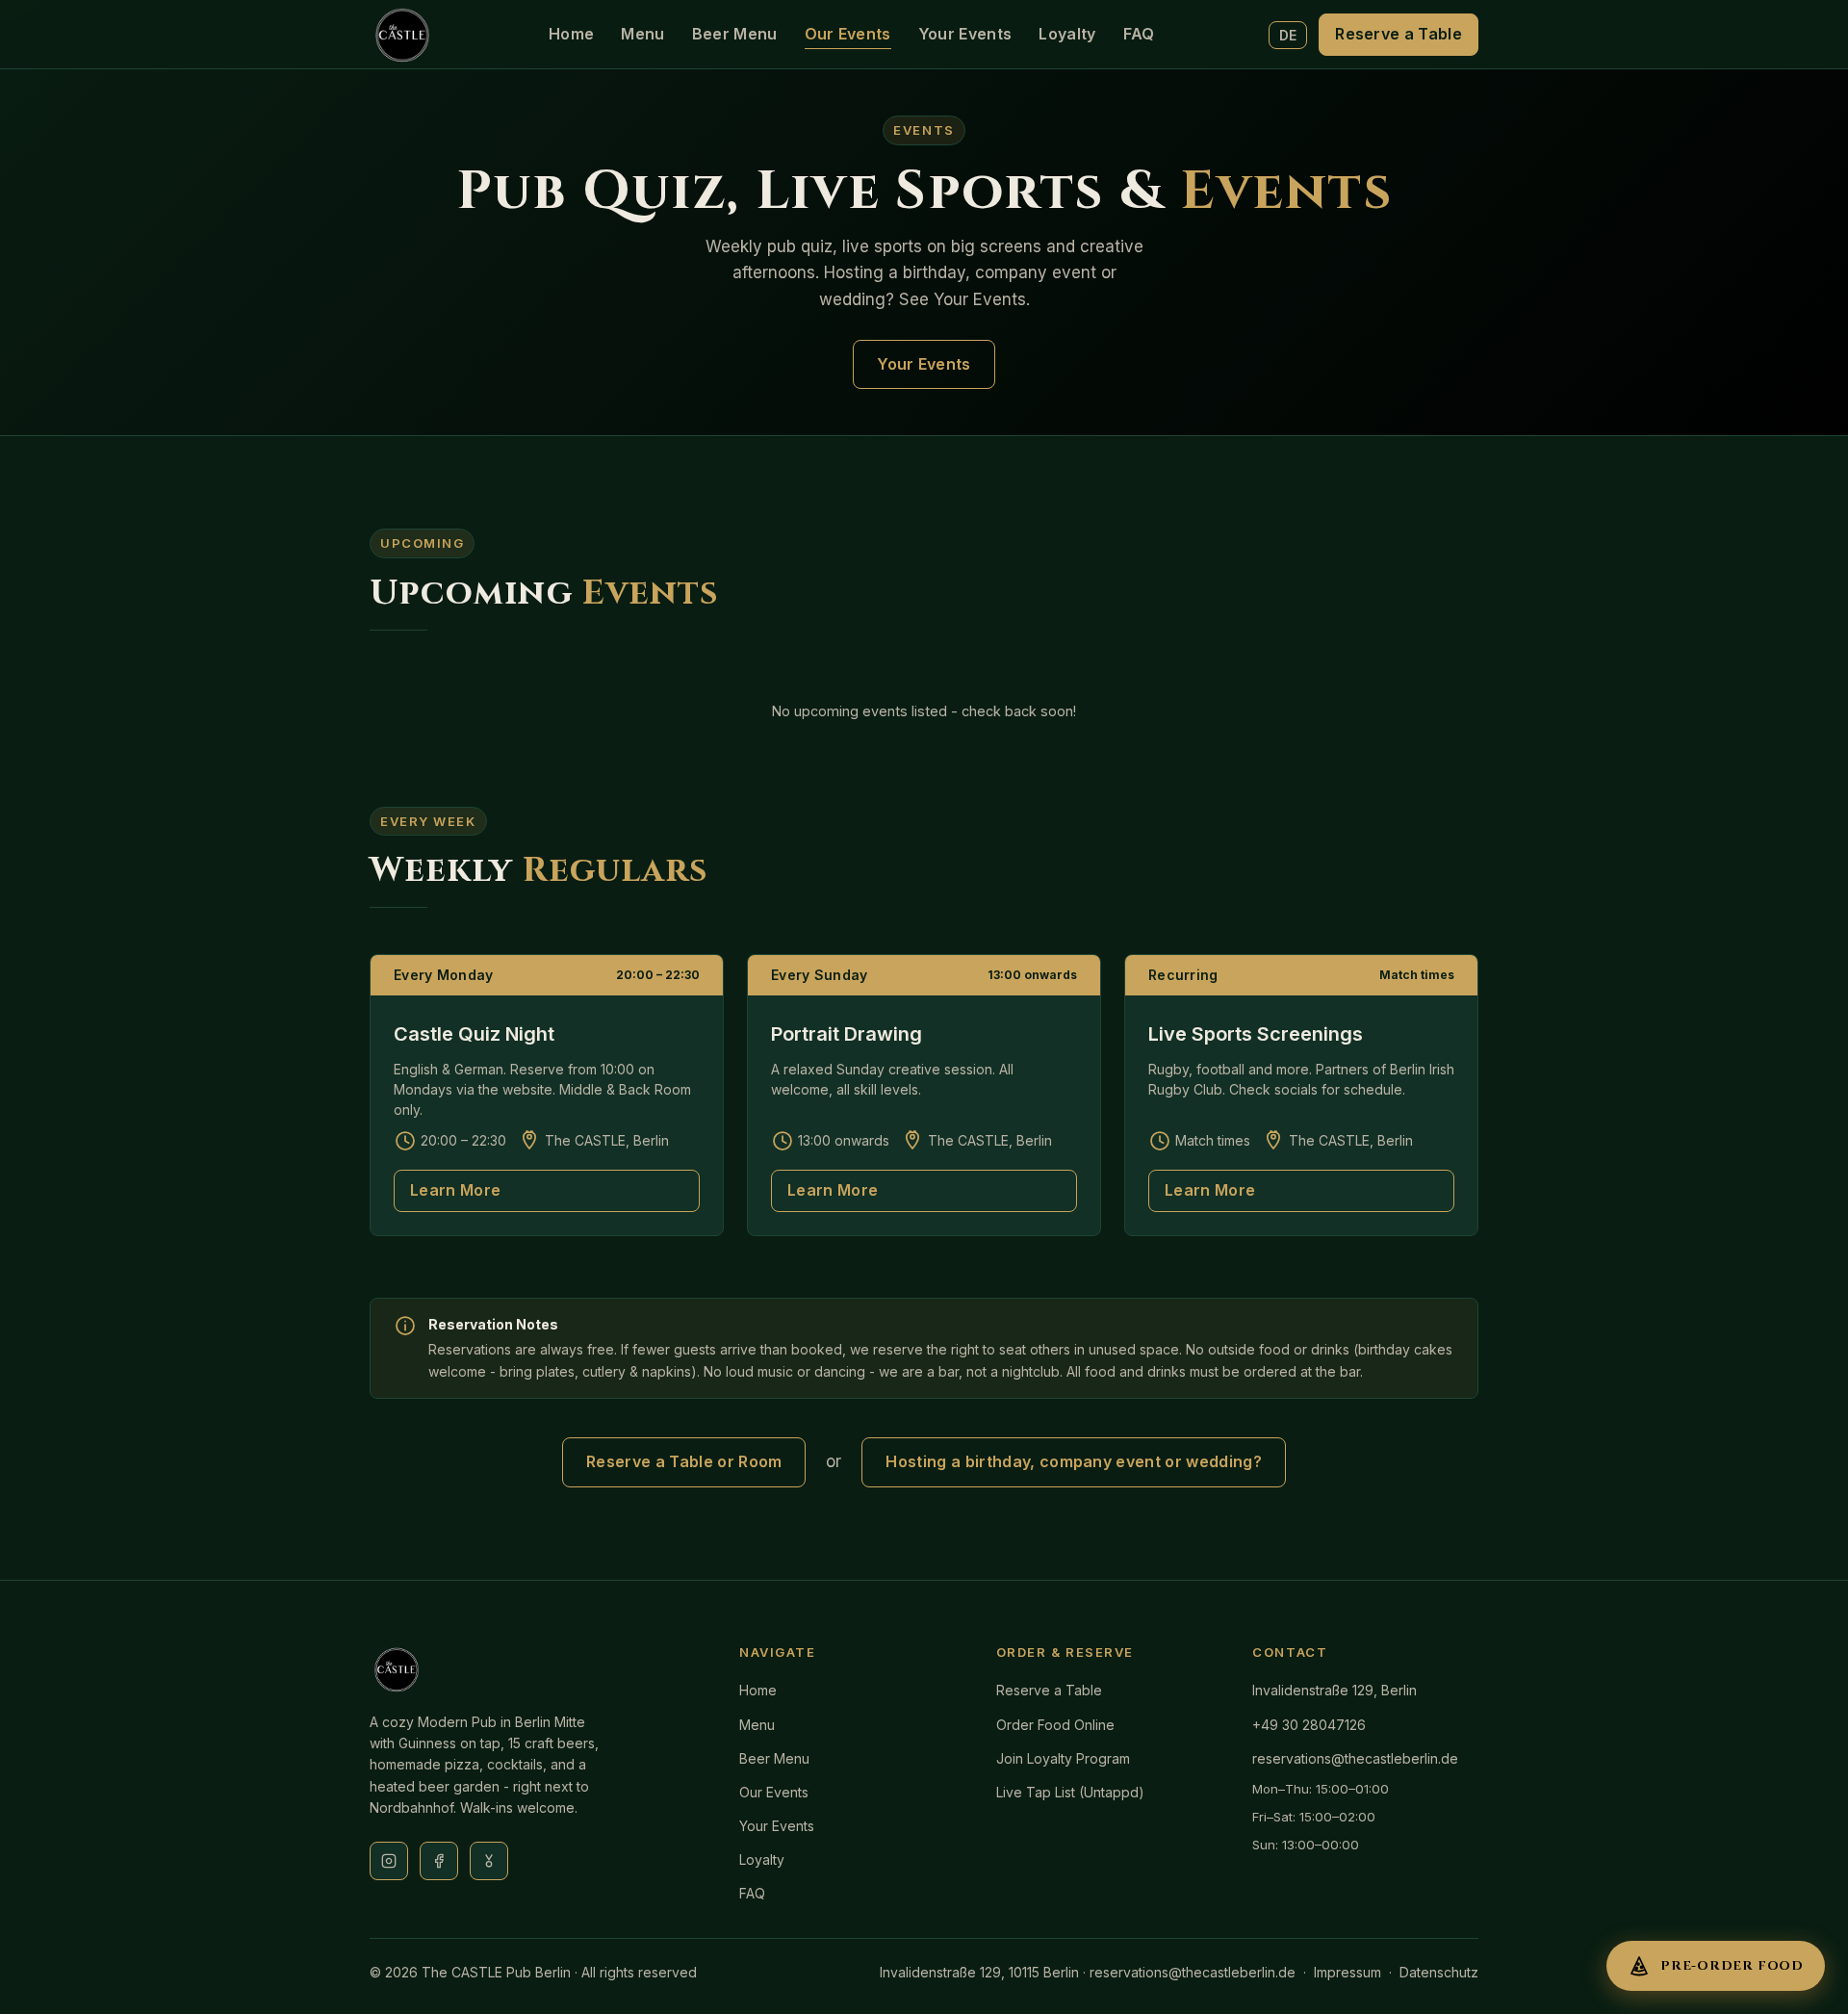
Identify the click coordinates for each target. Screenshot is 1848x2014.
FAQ (1139, 34)
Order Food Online (1055, 1725)
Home (571, 34)
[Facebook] (439, 1861)
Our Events (848, 34)
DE (1288, 35)
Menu (642, 34)
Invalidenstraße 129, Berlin (1335, 1690)
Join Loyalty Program (1063, 1758)
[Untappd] (489, 1861)
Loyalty (1067, 34)
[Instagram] (389, 1861)
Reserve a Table (1399, 34)
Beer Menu (735, 34)
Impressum (1347, 1972)
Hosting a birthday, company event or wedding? (1073, 1461)
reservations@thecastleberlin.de (1355, 1758)
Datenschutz (1439, 1972)
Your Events (965, 34)
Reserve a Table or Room (684, 1461)
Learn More (455, 1190)
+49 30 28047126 (1309, 1725)
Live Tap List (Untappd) (1070, 1792)
